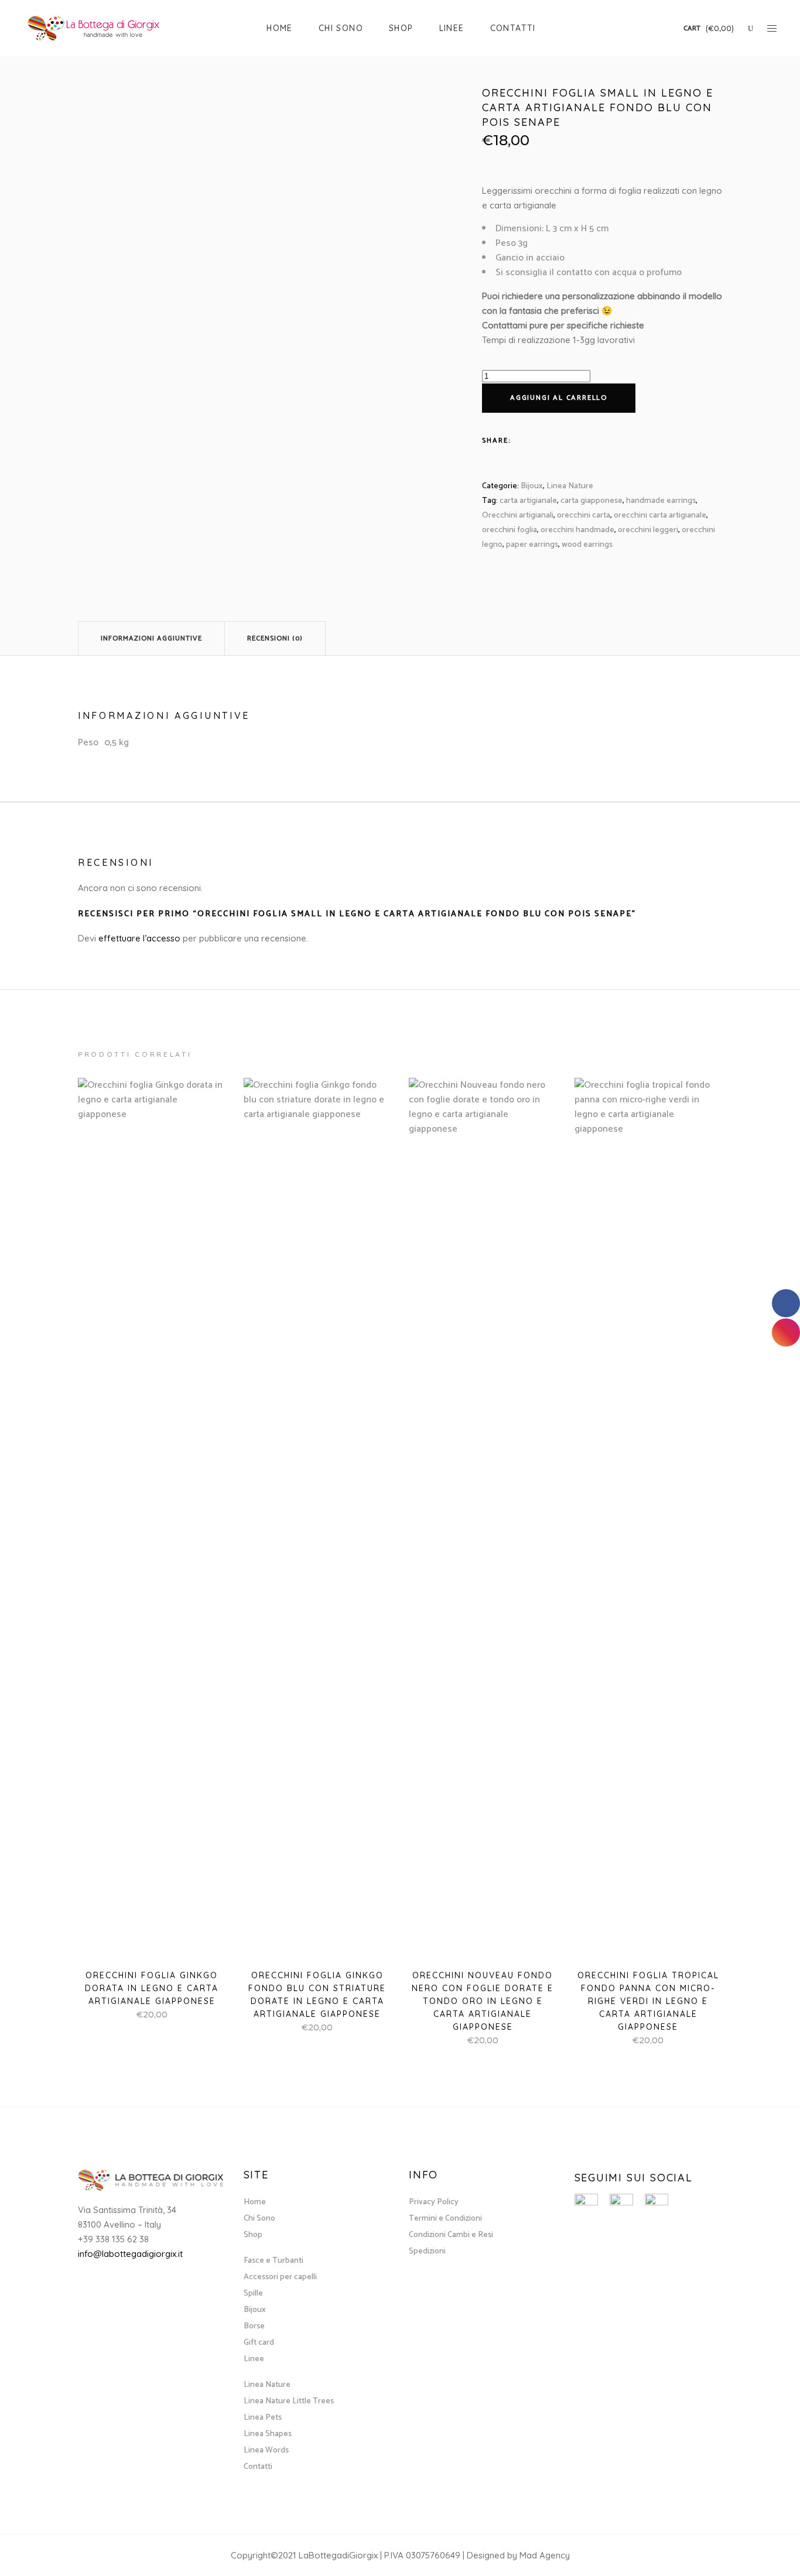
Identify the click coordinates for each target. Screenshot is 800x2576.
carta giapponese (592, 501)
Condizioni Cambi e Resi (451, 2235)
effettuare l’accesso (139, 938)
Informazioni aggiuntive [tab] (151, 638)
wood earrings (587, 545)
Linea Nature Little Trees (289, 2401)
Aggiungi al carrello (559, 398)
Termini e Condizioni (445, 2219)
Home (255, 2202)
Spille (253, 2294)
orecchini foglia (510, 530)
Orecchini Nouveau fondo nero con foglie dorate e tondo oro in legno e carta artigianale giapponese (483, 2001)
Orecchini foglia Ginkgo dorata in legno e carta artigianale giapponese (152, 1988)
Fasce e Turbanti (273, 2261)
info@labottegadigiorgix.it (130, 2254)
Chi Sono (259, 2219)
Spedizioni (427, 2251)
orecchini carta (584, 515)
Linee (254, 2359)
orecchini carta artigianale (660, 515)
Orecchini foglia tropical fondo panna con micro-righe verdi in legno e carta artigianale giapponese (648, 2001)
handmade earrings (661, 501)
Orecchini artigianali (518, 515)
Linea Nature (570, 486)
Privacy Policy (434, 2202)
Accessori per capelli (280, 2277)
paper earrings (532, 545)
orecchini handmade (577, 530)
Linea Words (266, 2450)
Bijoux (532, 486)
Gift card (259, 2343)
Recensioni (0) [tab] (275, 638)
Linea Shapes (268, 2434)
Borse (254, 2326)
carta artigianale (528, 501)
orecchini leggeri (648, 530)
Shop (253, 2235)
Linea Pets (263, 2418)
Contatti (258, 2467)
